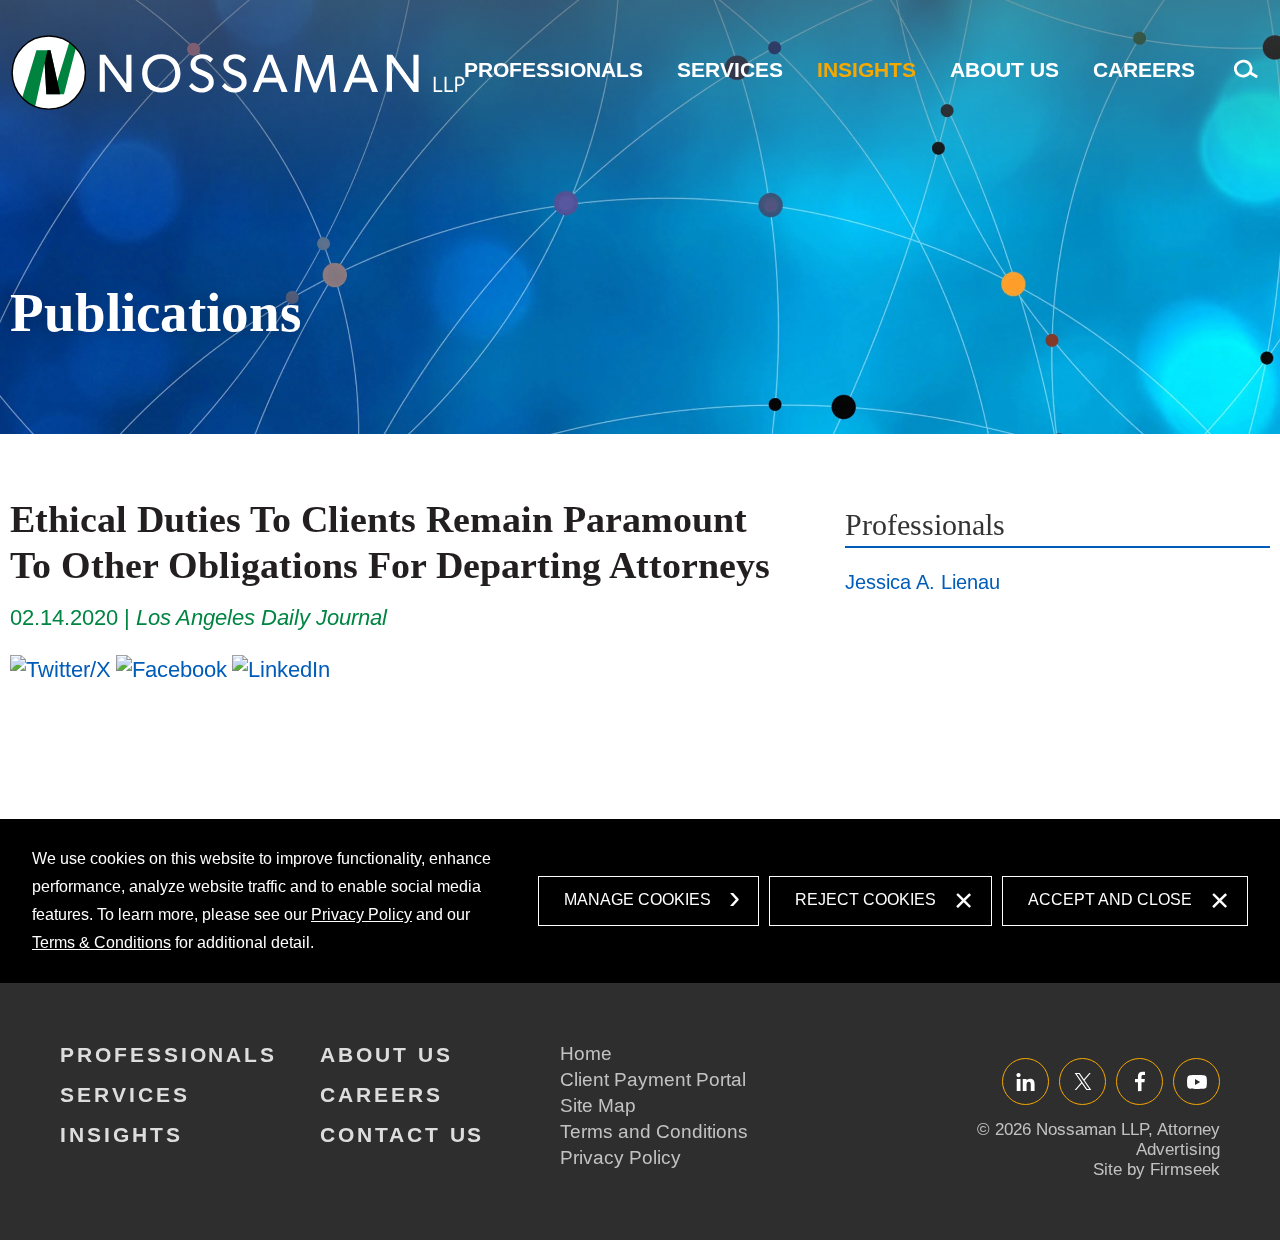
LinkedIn (1025, 1081)
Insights (866, 69)
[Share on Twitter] (60, 669)
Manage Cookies (637, 899)
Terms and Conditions (654, 1131)
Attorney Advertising (1178, 1139)
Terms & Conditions (101, 942)
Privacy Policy (361, 914)
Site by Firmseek (1156, 1169)
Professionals (553, 69)
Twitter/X (1082, 1081)
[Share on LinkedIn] (281, 669)
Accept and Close (1110, 899)
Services (730, 69)
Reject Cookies (865, 899)
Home (586, 1053)
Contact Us (402, 1134)
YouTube (1196, 1081)
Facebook (1139, 1081)
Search (1241, 79)
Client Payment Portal (653, 1079)
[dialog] (640, 901)
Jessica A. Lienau (922, 582)
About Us (1004, 69)
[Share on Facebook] (171, 669)
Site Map (598, 1105)
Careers (1144, 69)
